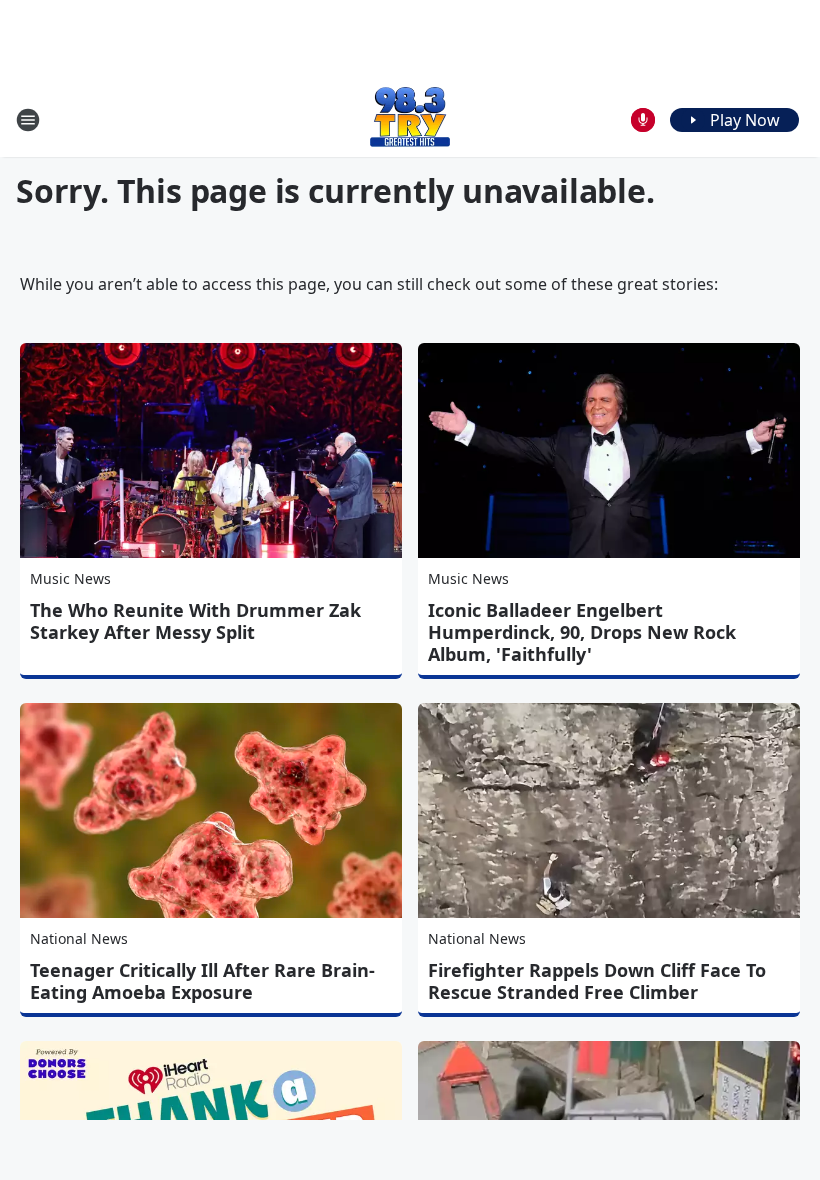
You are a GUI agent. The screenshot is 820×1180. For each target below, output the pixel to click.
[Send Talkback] (643, 120)
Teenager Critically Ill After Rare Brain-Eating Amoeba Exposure (202, 981)
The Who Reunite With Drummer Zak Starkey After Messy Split (195, 621)
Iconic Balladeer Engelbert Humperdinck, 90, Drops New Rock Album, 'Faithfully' (582, 632)
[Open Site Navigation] (28, 120)
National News (79, 938)
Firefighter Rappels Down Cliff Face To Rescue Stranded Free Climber (597, 981)
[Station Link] (410, 119)
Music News (70, 578)
